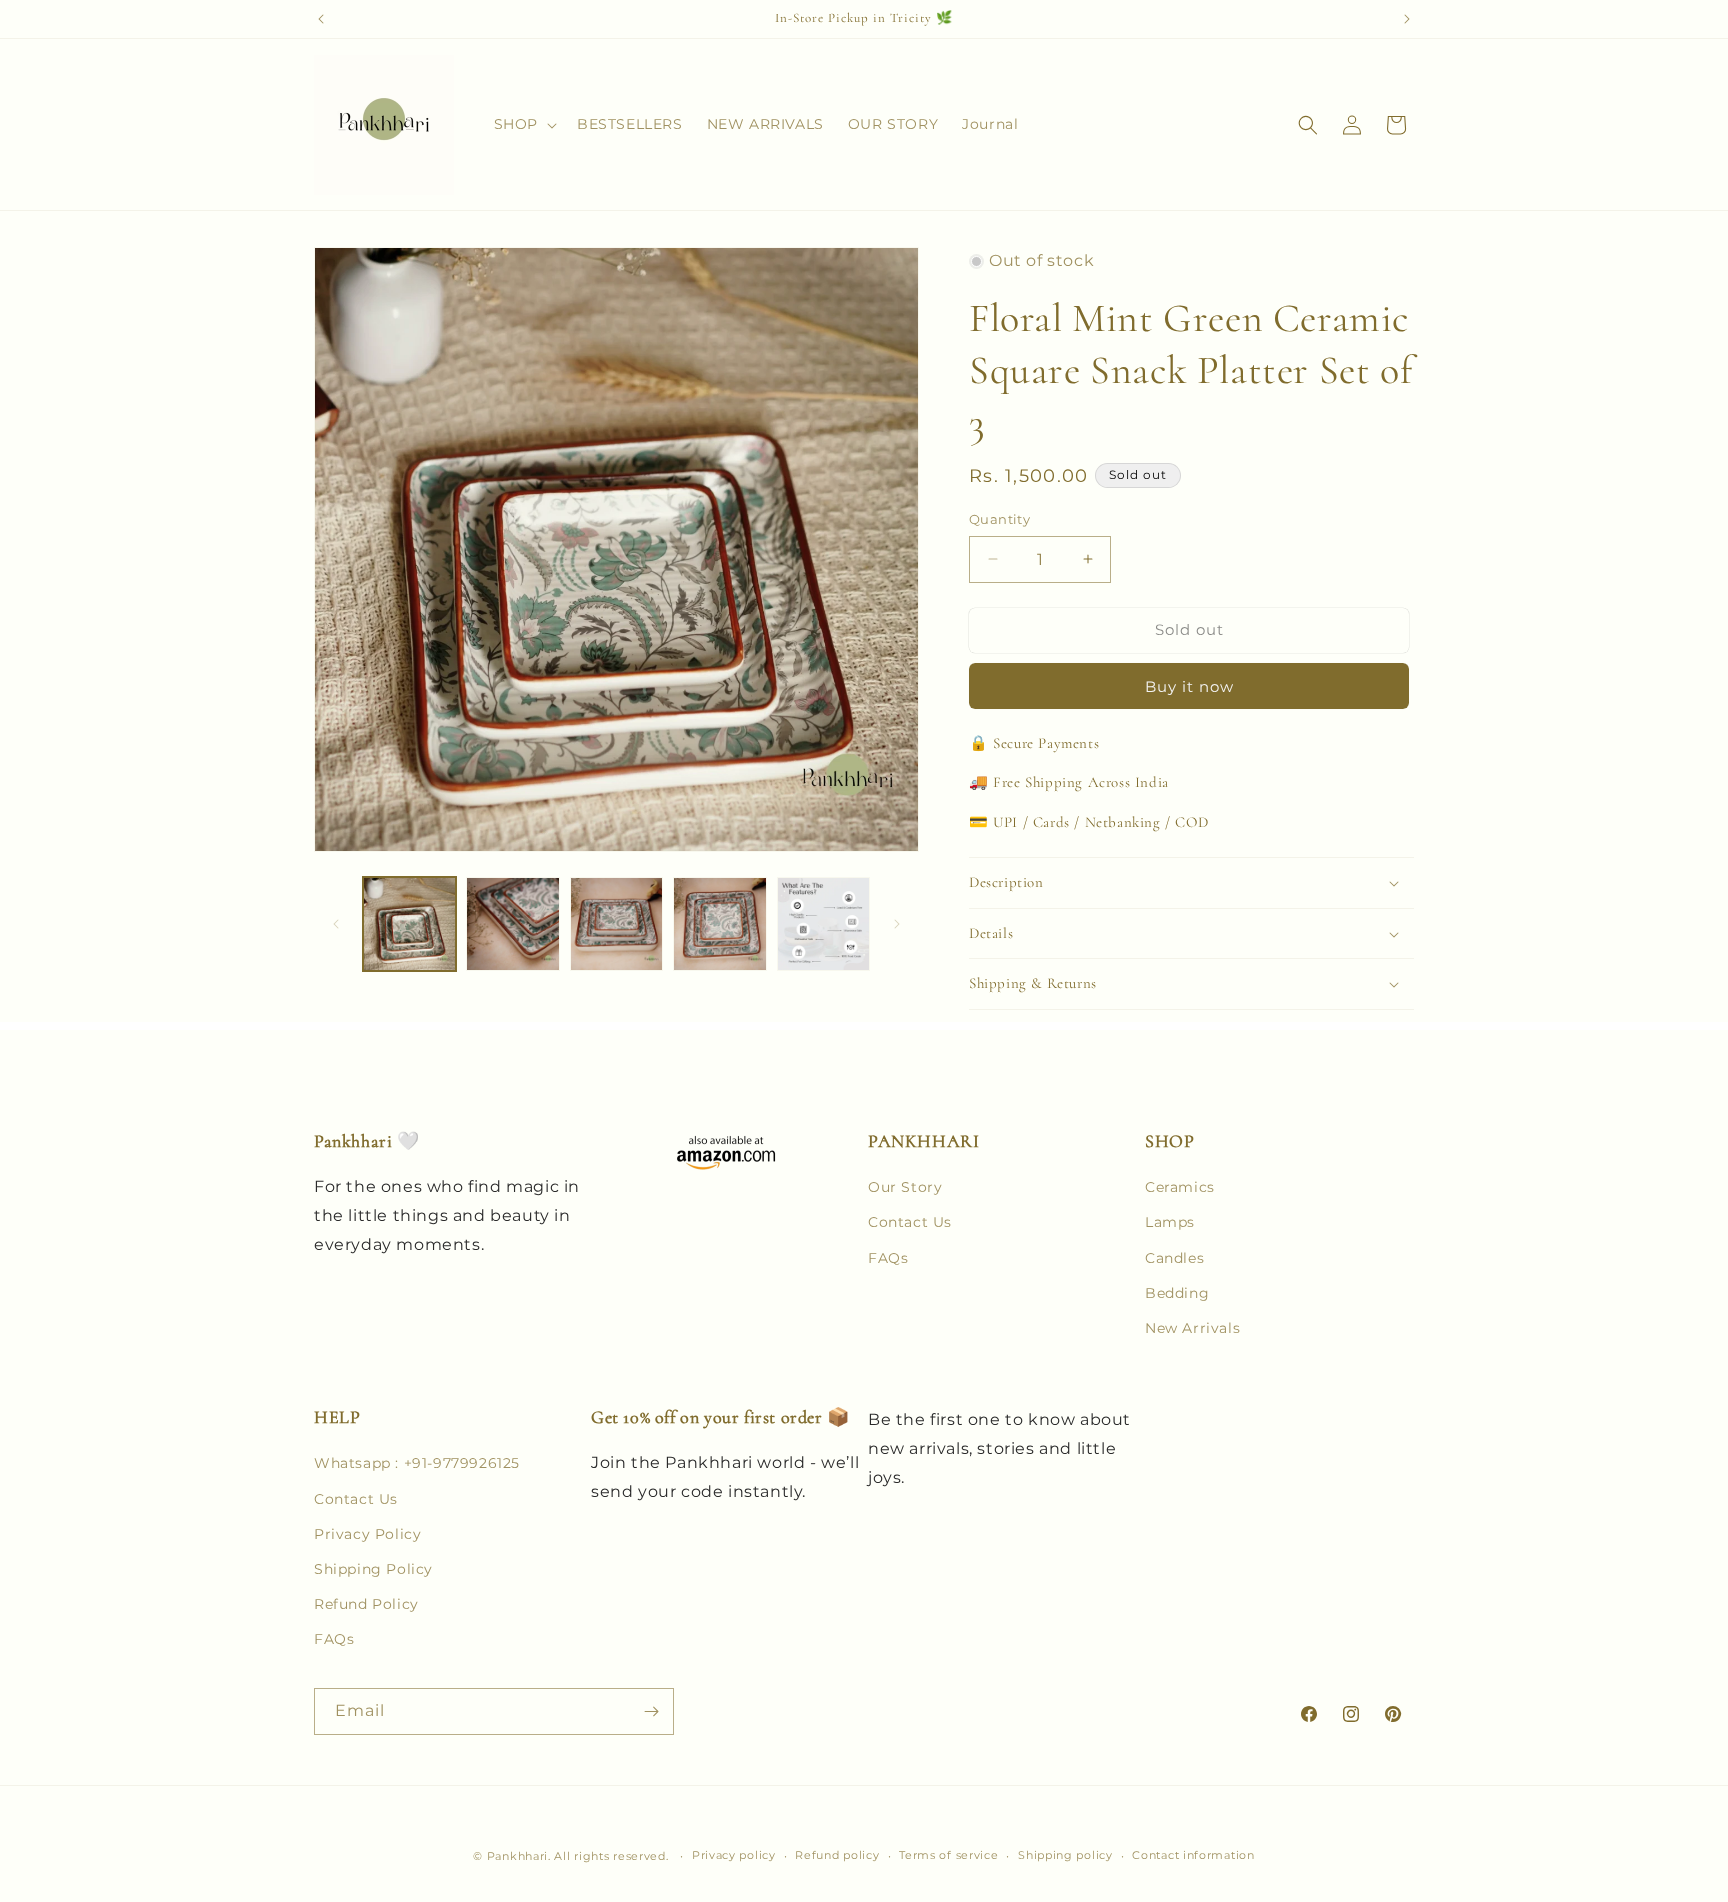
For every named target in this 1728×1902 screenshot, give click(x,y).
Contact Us (910, 1222)
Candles (1174, 1258)
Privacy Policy (367, 1534)
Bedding (1177, 1293)
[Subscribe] (651, 1711)
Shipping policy (1065, 1855)
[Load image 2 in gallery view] (512, 923)
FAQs (888, 1258)
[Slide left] (336, 924)
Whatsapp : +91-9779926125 (417, 1463)
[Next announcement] (1407, 19)
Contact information (1193, 1855)
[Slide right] (897, 924)
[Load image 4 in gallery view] (719, 923)
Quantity (999, 519)
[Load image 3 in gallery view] (616, 923)
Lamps (1170, 1222)
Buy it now (1189, 686)
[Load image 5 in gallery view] (823, 923)
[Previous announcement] (321, 19)
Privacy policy (734, 1855)
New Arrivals (1192, 1328)
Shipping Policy (373, 1569)
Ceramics (1180, 1187)
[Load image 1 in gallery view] (409, 923)
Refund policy (837, 1855)
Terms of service (948, 1855)
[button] (523, 124)
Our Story (905, 1187)
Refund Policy (366, 1604)
